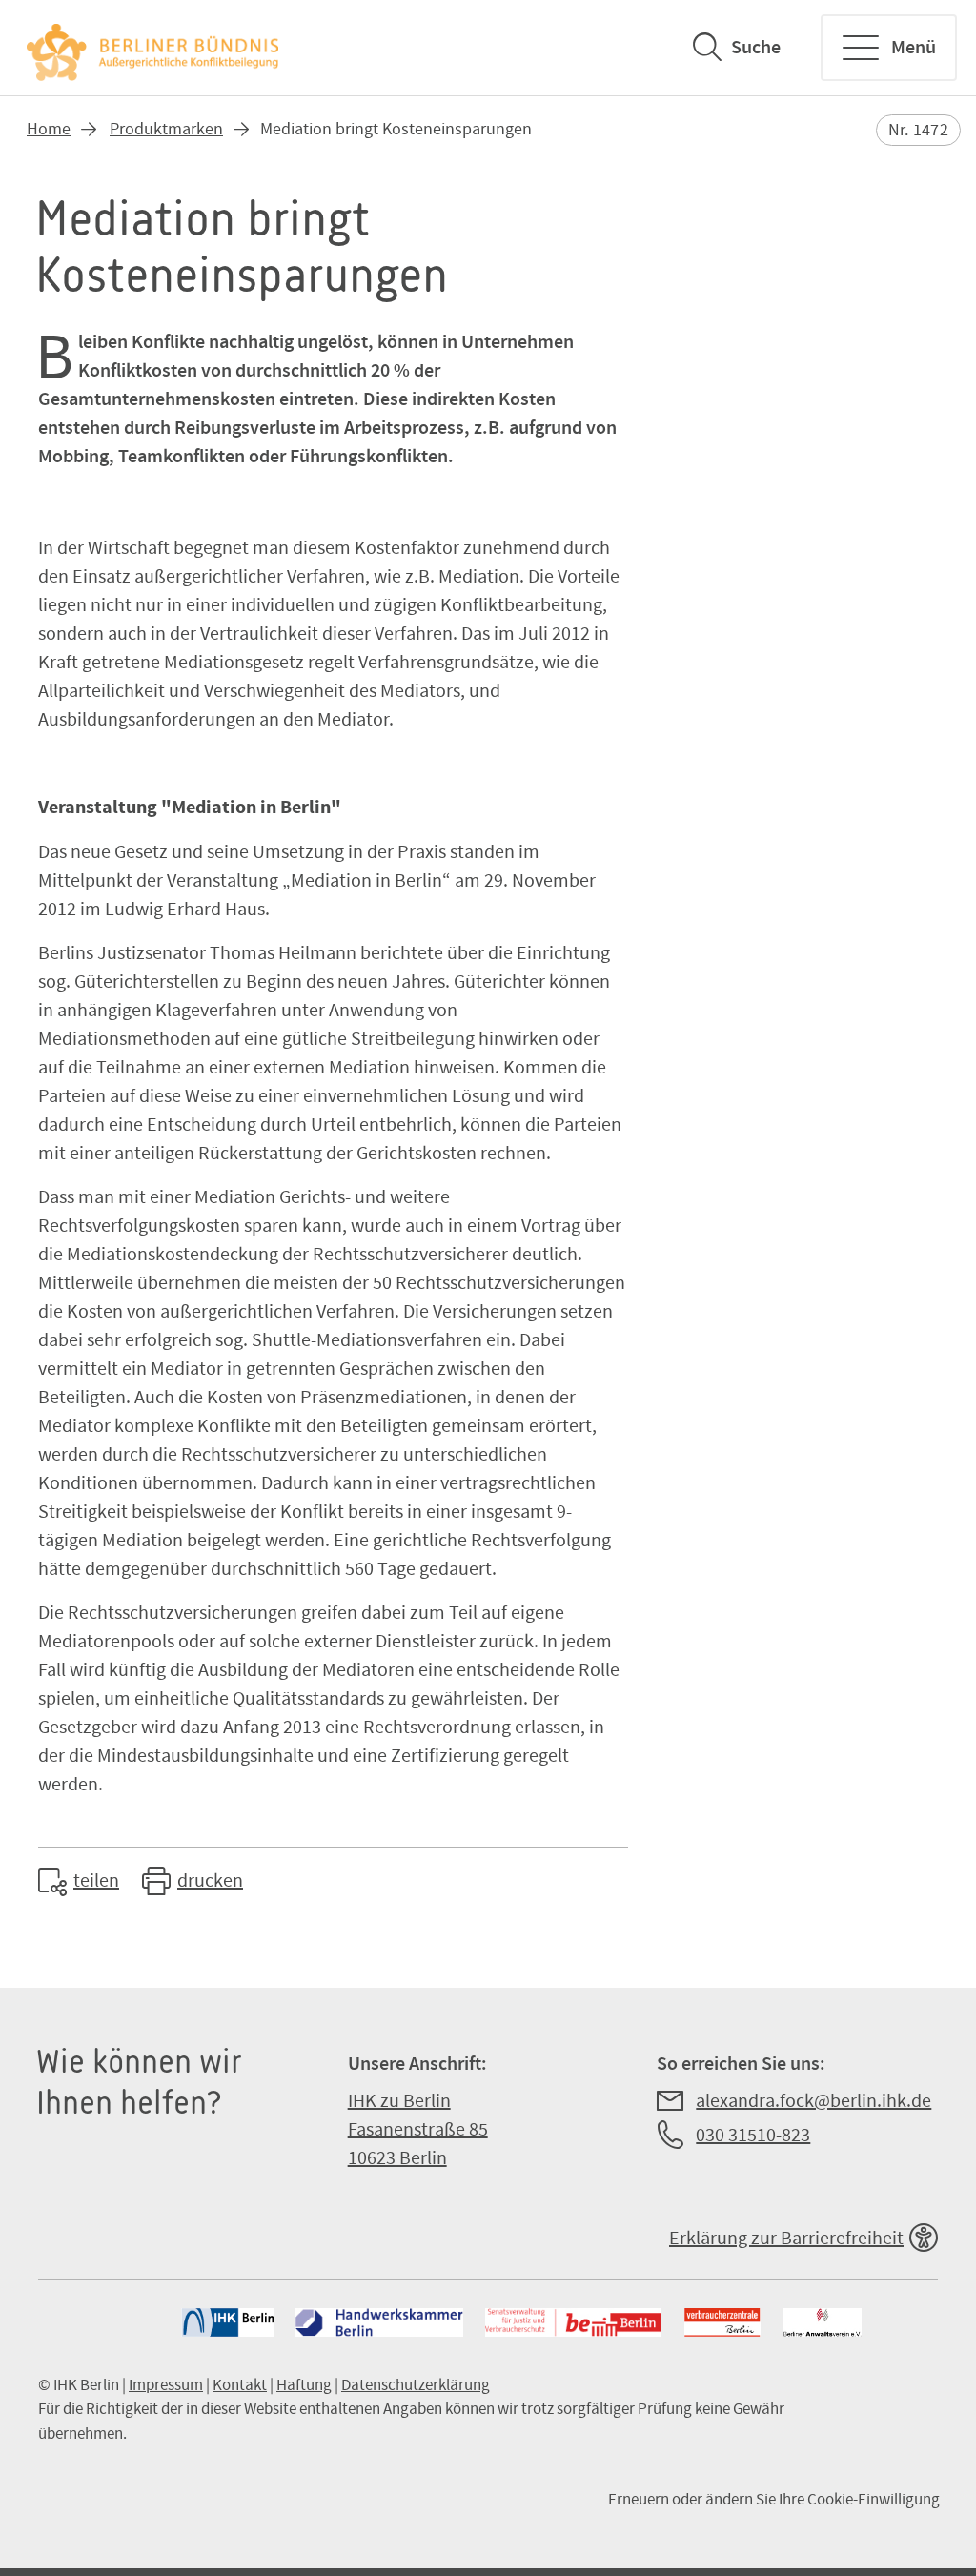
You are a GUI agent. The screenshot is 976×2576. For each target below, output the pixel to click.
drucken (210, 1881)
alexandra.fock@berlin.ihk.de (813, 2101)
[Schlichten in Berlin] (154, 48)
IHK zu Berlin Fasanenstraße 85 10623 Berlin (418, 2130)
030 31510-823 (753, 2136)
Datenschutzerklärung (416, 2385)
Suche (756, 48)
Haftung (304, 2385)
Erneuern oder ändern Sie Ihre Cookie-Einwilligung (774, 2500)
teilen (96, 1881)
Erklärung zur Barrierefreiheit (786, 2239)
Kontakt (240, 2385)
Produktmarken (166, 129)
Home (49, 129)
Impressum (166, 2385)
